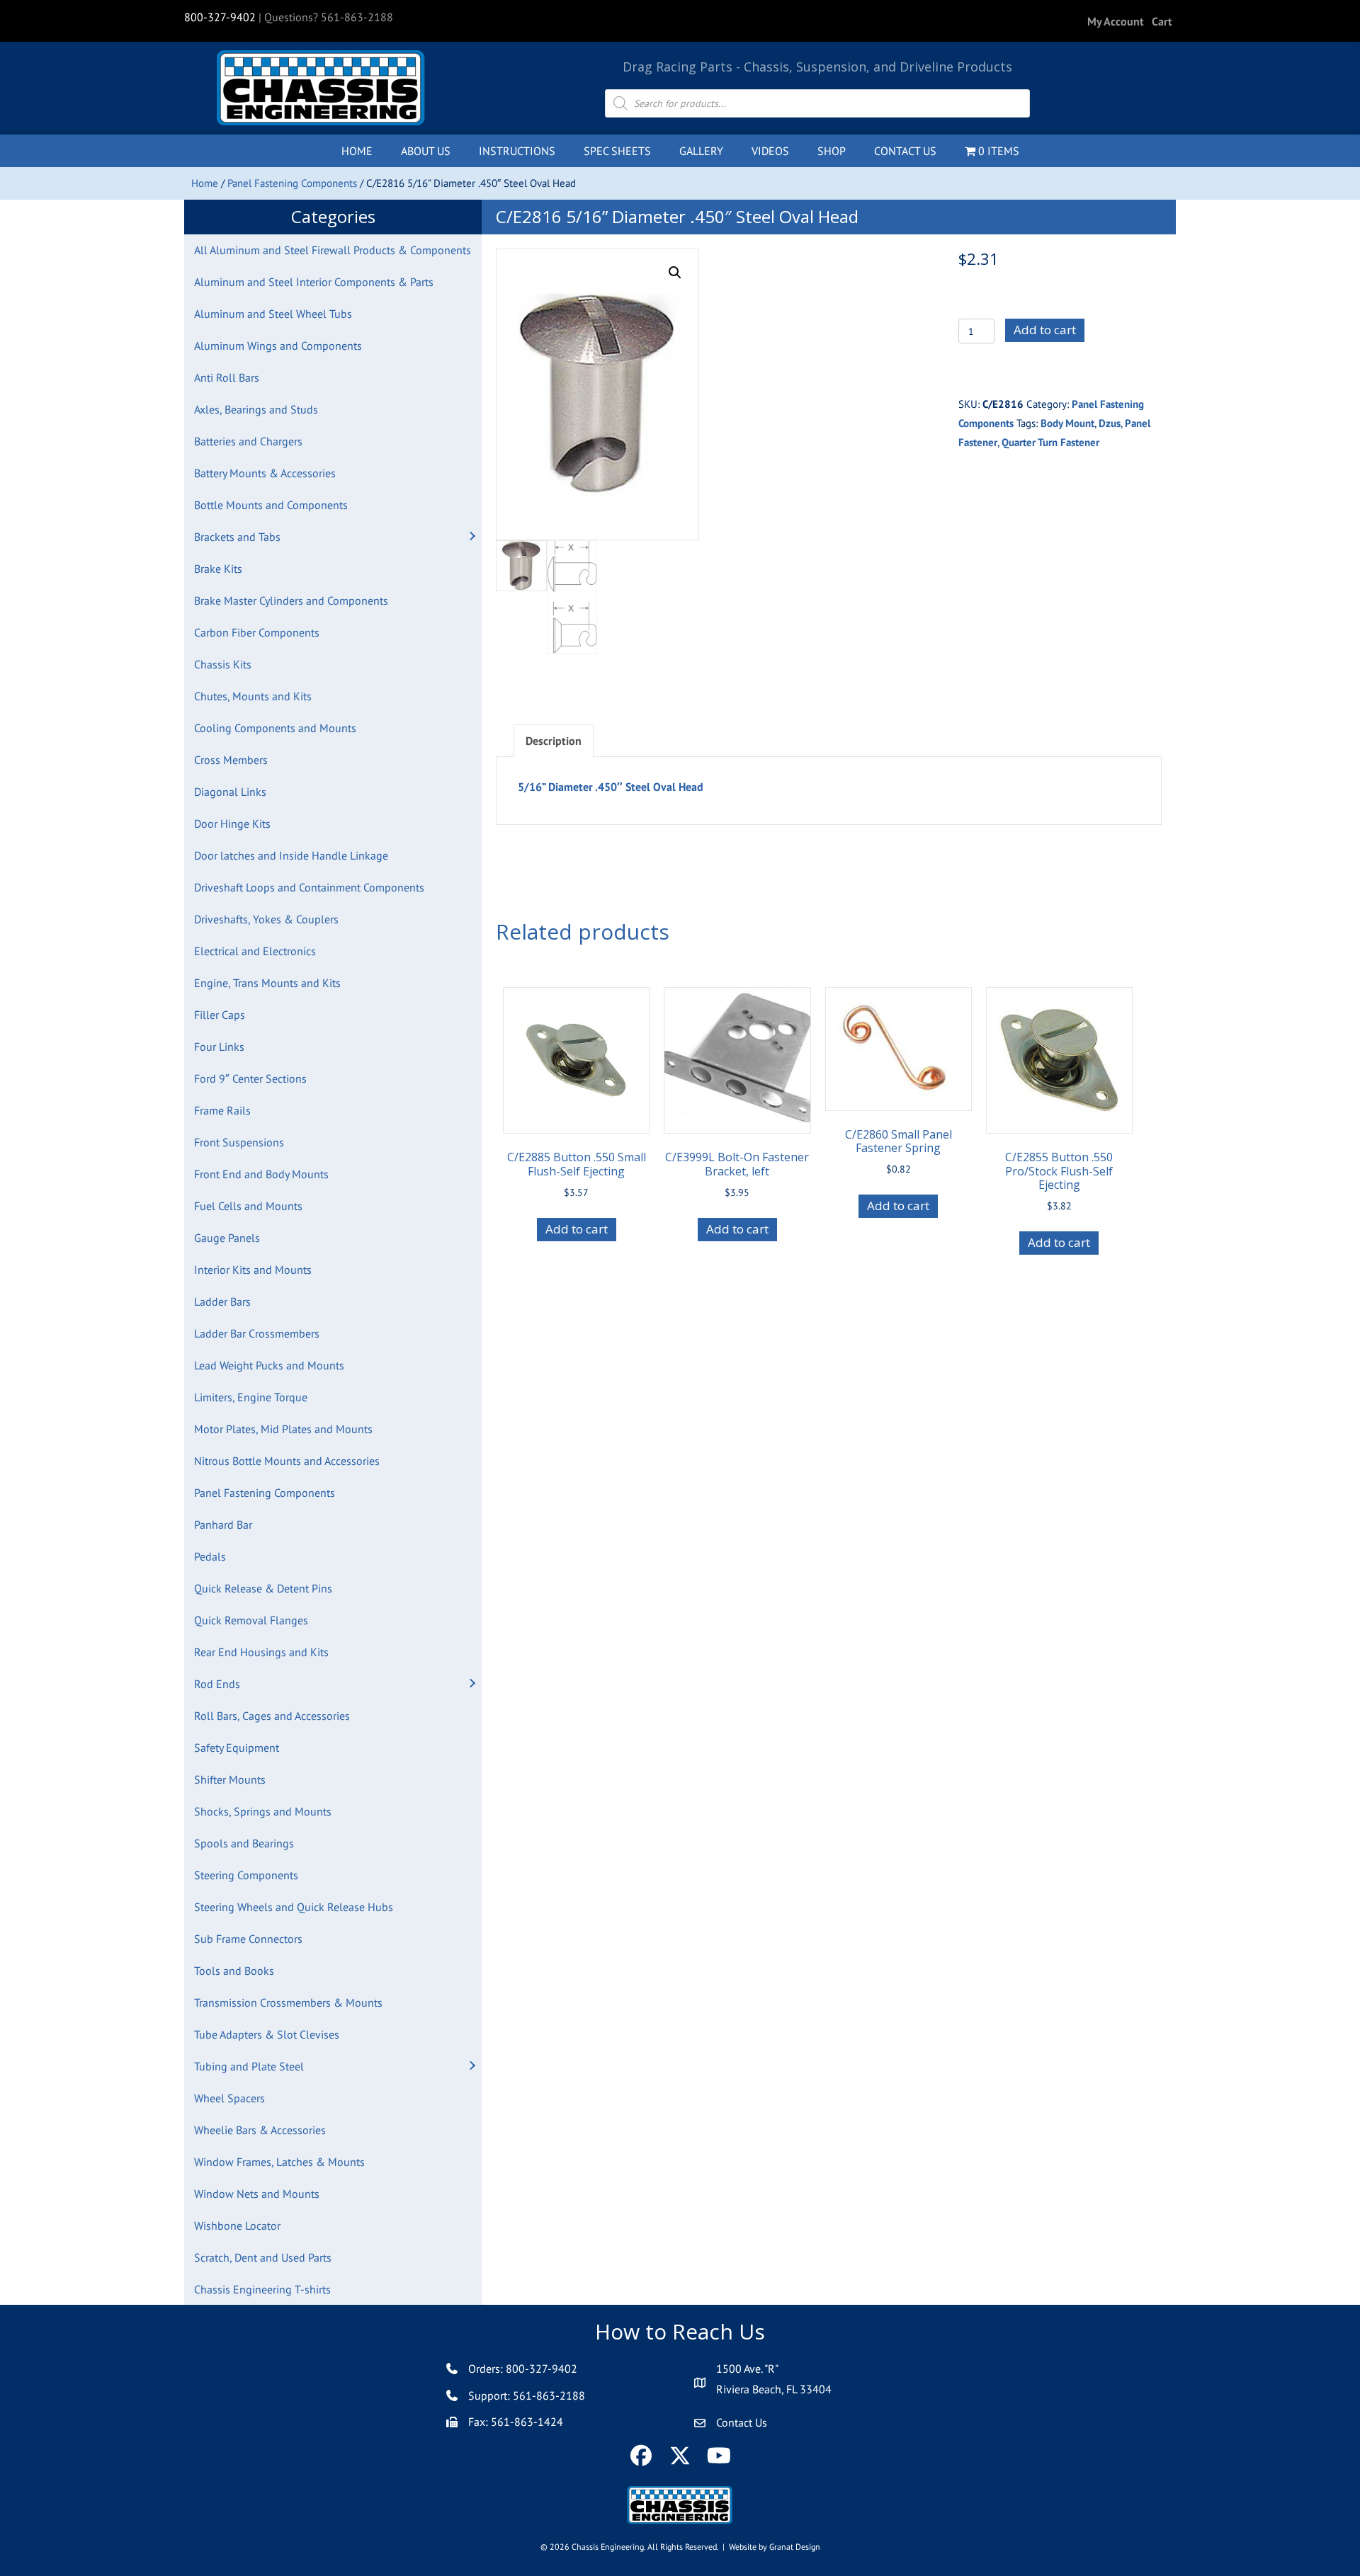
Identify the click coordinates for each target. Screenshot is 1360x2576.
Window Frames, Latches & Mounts (279, 2162)
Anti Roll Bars (227, 377)
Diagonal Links (230, 792)
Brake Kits (218, 569)
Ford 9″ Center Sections (250, 1078)
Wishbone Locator (237, 2225)
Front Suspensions (239, 1142)
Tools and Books (234, 1971)
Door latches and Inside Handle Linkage (291, 855)
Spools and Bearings (244, 1843)
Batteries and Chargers (248, 441)
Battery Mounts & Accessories (265, 473)
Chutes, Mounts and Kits (253, 696)
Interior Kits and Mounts (253, 1270)
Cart (1162, 21)
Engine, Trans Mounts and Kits (267, 983)
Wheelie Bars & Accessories (260, 2130)
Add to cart (1045, 330)
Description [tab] (554, 741)
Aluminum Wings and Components (278, 346)
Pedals (210, 1556)
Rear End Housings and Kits (261, 1652)
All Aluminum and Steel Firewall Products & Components (333, 250)
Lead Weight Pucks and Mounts (269, 1365)
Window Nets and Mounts (257, 2194)
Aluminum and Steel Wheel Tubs (273, 314)
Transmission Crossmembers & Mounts (288, 2002)
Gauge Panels (227, 1238)
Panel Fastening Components (292, 183)
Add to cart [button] (577, 1229)
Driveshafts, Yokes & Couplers (266, 919)
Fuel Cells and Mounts (248, 1206)
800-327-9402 (220, 17)
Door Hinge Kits (232, 823)
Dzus (1110, 423)
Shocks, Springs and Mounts (263, 1811)
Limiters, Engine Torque (251, 1397)
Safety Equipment (237, 1748)
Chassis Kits (223, 664)
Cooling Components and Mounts (275, 728)
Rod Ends (217, 1684)
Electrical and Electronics (255, 951)
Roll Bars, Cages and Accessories (272, 1716)
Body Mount (1067, 423)
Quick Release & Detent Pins (263, 1588)
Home (205, 183)
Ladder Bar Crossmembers (257, 1333)
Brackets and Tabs (237, 537)
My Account (1116, 21)
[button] (472, 537)
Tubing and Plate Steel (249, 2066)
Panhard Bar (223, 1524)
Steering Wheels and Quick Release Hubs (294, 1907)
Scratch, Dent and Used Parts (263, 2257)
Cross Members (231, 760)
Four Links (219, 1047)
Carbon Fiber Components (257, 632)
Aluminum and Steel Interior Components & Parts (314, 282)
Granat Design (795, 2547)
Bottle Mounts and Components (271, 505)
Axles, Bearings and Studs (256, 409)
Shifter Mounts (230, 1779)
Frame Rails (222, 1110)
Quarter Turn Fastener (1050, 442)
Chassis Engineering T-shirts (262, 2289)
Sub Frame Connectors (248, 1939)
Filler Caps (220, 1015)
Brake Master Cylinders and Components (291, 600)
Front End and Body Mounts (261, 1174)
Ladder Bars (222, 1301)
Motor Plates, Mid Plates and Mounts (283, 1429)
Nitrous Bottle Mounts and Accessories (287, 1461)
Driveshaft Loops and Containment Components (309, 887)
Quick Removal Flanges (251, 1620)
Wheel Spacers (229, 2098)
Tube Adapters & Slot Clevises (267, 2034)
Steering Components (246, 1875)
